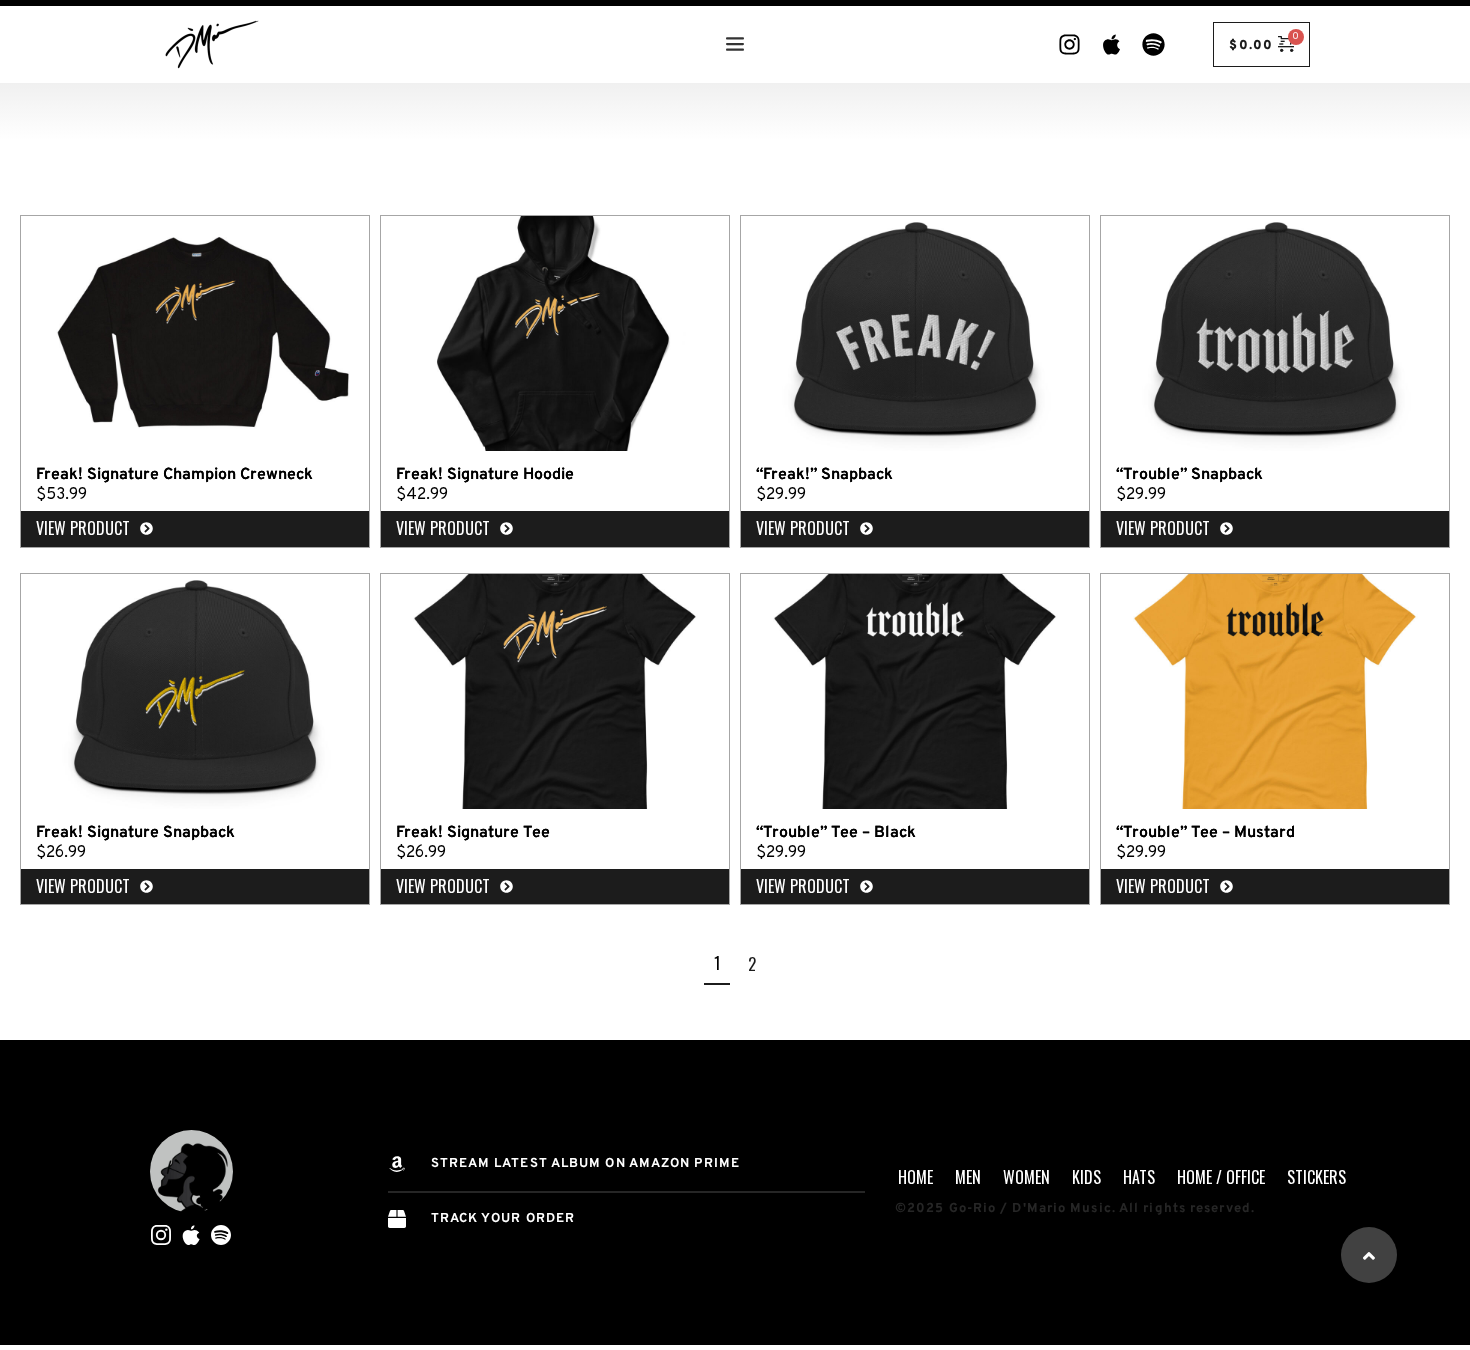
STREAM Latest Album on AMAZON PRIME (586, 1164)
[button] (1369, 1255)
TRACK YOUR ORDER (503, 1219)
